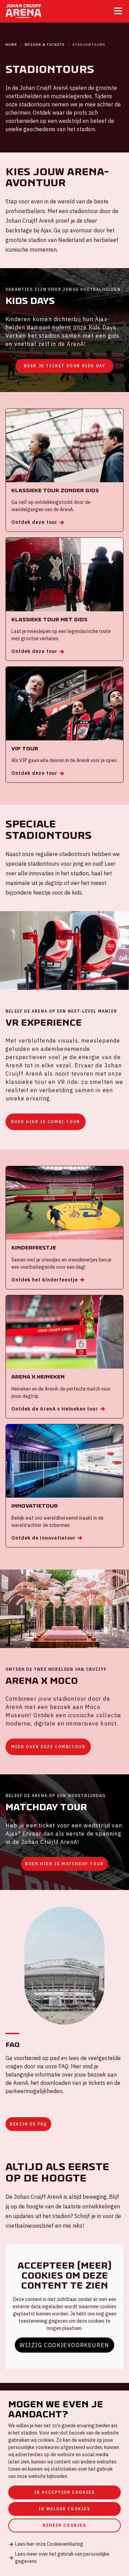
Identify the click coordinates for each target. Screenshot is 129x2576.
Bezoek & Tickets (45, 45)
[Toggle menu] (118, 11)
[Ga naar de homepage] (23, 11)
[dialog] (64, 2483)
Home (11, 45)
